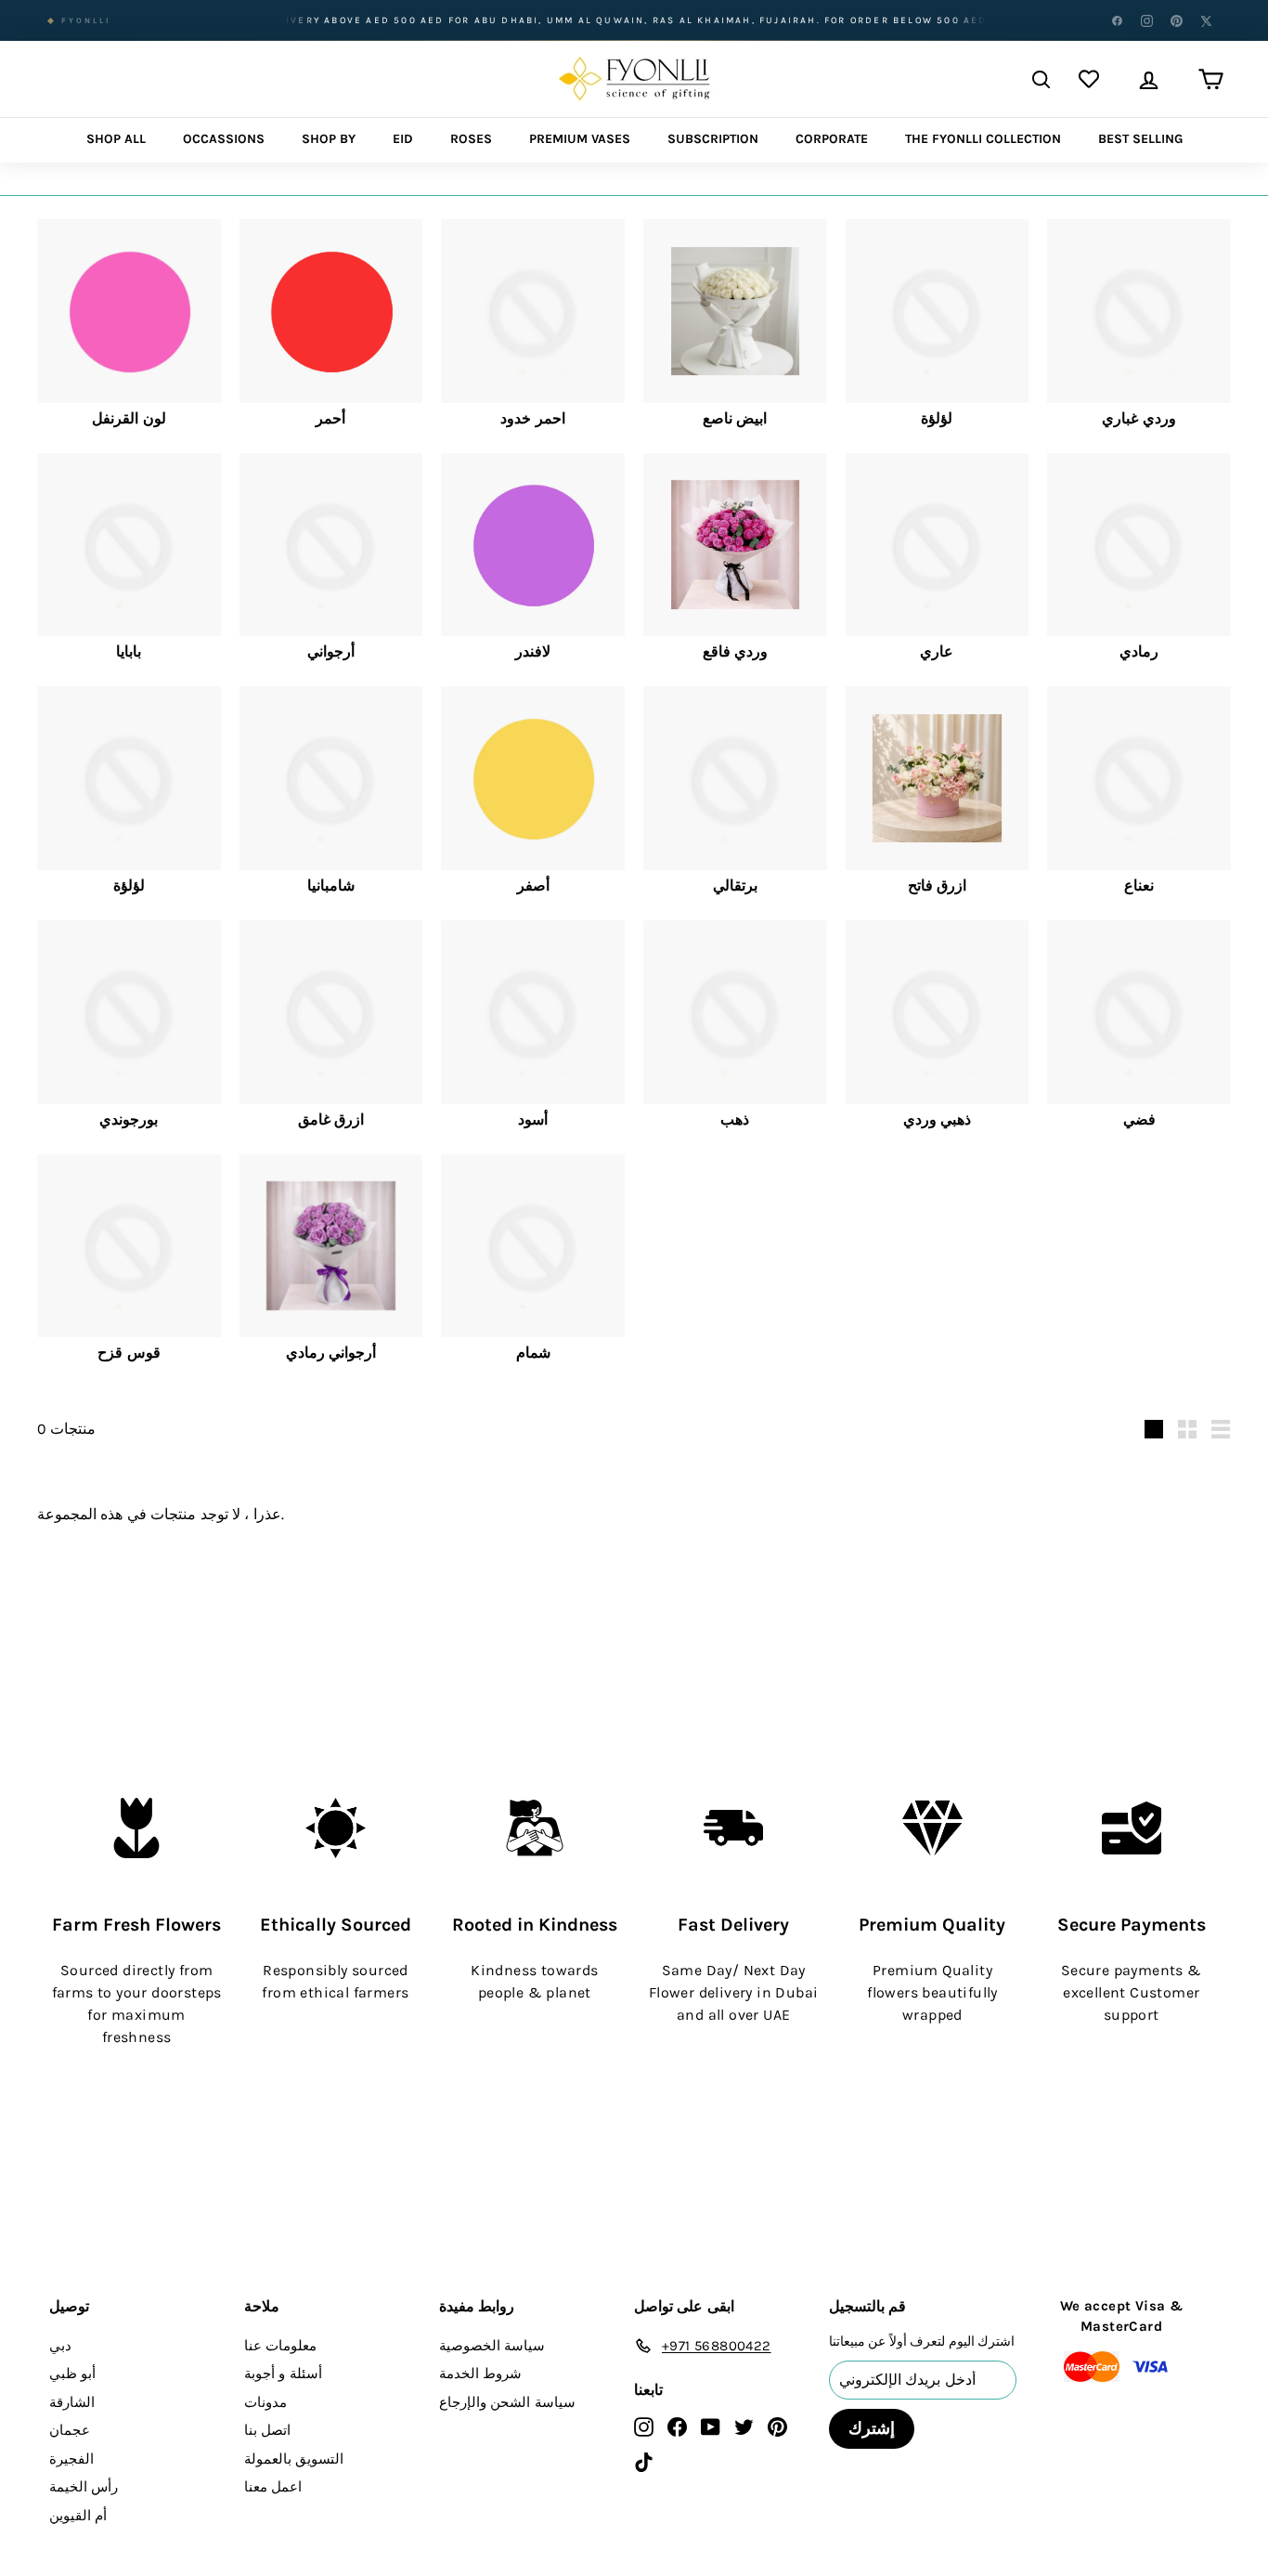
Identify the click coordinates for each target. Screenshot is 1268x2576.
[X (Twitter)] (1206, 20)
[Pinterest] (1176, 20)
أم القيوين (78, 2516)
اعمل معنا (273, 2487)
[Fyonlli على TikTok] (644, 2461)
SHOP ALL (116, 139)
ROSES (471, 139)
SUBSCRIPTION (713, 139)
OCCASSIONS (224, 139)
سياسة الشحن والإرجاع (507, 2402)
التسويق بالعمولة (294, 2459)
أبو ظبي (72, 2374)
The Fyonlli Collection (983, 139)
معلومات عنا (280, 2346)
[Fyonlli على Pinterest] (777, 2426)
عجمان (70, 2430)
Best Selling (1140, 139)
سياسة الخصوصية (492, 2346)
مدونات (265, 2402)
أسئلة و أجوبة (283, 2374)
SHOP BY (329, 139)
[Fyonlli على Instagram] (644, 2426)
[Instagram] (1146, 20)
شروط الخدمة (480, 2374)
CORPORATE (832, 139)
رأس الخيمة (84, 2487)
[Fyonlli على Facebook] (677, 2426)
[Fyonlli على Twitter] (744, 2426)
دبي (60, 2346)
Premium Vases (580, 139)
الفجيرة (71, 2459)
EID (403, 139)
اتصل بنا (267, 2430)
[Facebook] (1117, 20)
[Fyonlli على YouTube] (711, 2426)
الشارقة (72, 2402)
